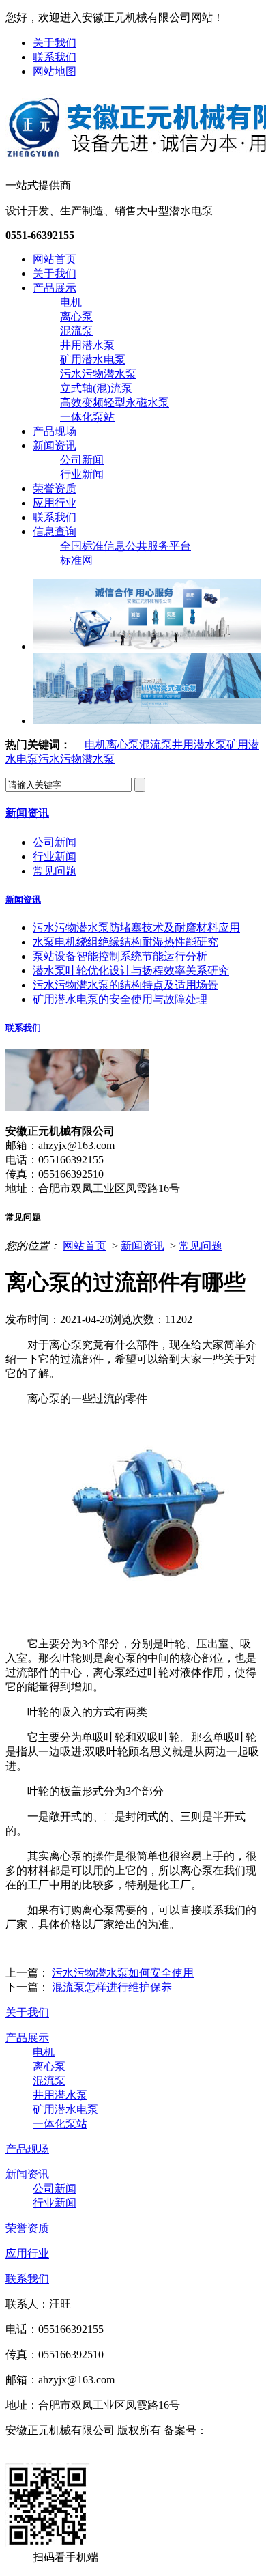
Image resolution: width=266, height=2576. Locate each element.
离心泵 (76, 316)
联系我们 (55, 57)
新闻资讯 (55, 445)
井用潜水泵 (87, 345)
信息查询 (55, 532)
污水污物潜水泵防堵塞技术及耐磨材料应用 (136, 928)
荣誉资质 (55, 489)
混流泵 (76, 331)
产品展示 (55, 288)
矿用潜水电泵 (93, 359)
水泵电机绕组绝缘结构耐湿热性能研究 (125, 942)
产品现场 (55, 431)
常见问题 (55, 871)
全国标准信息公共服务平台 (125, 546)
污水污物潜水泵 (98, 374)
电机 (71, 302)
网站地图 (55, 71)
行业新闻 (82, 474)
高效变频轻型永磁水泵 (115, 402)
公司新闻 (82, 460)
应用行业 (55, 503)
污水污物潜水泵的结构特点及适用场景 (125, 985)
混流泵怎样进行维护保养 (112, 1987)
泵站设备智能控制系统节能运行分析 (120, 956)
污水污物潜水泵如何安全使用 (123, 1973)
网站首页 (55, 259)
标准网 (76, 560)
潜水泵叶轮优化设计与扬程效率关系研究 (131, 971)
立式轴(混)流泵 (96, 388)
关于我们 (55, 43)
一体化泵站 (87, 417)
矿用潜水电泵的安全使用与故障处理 (120, 999)
